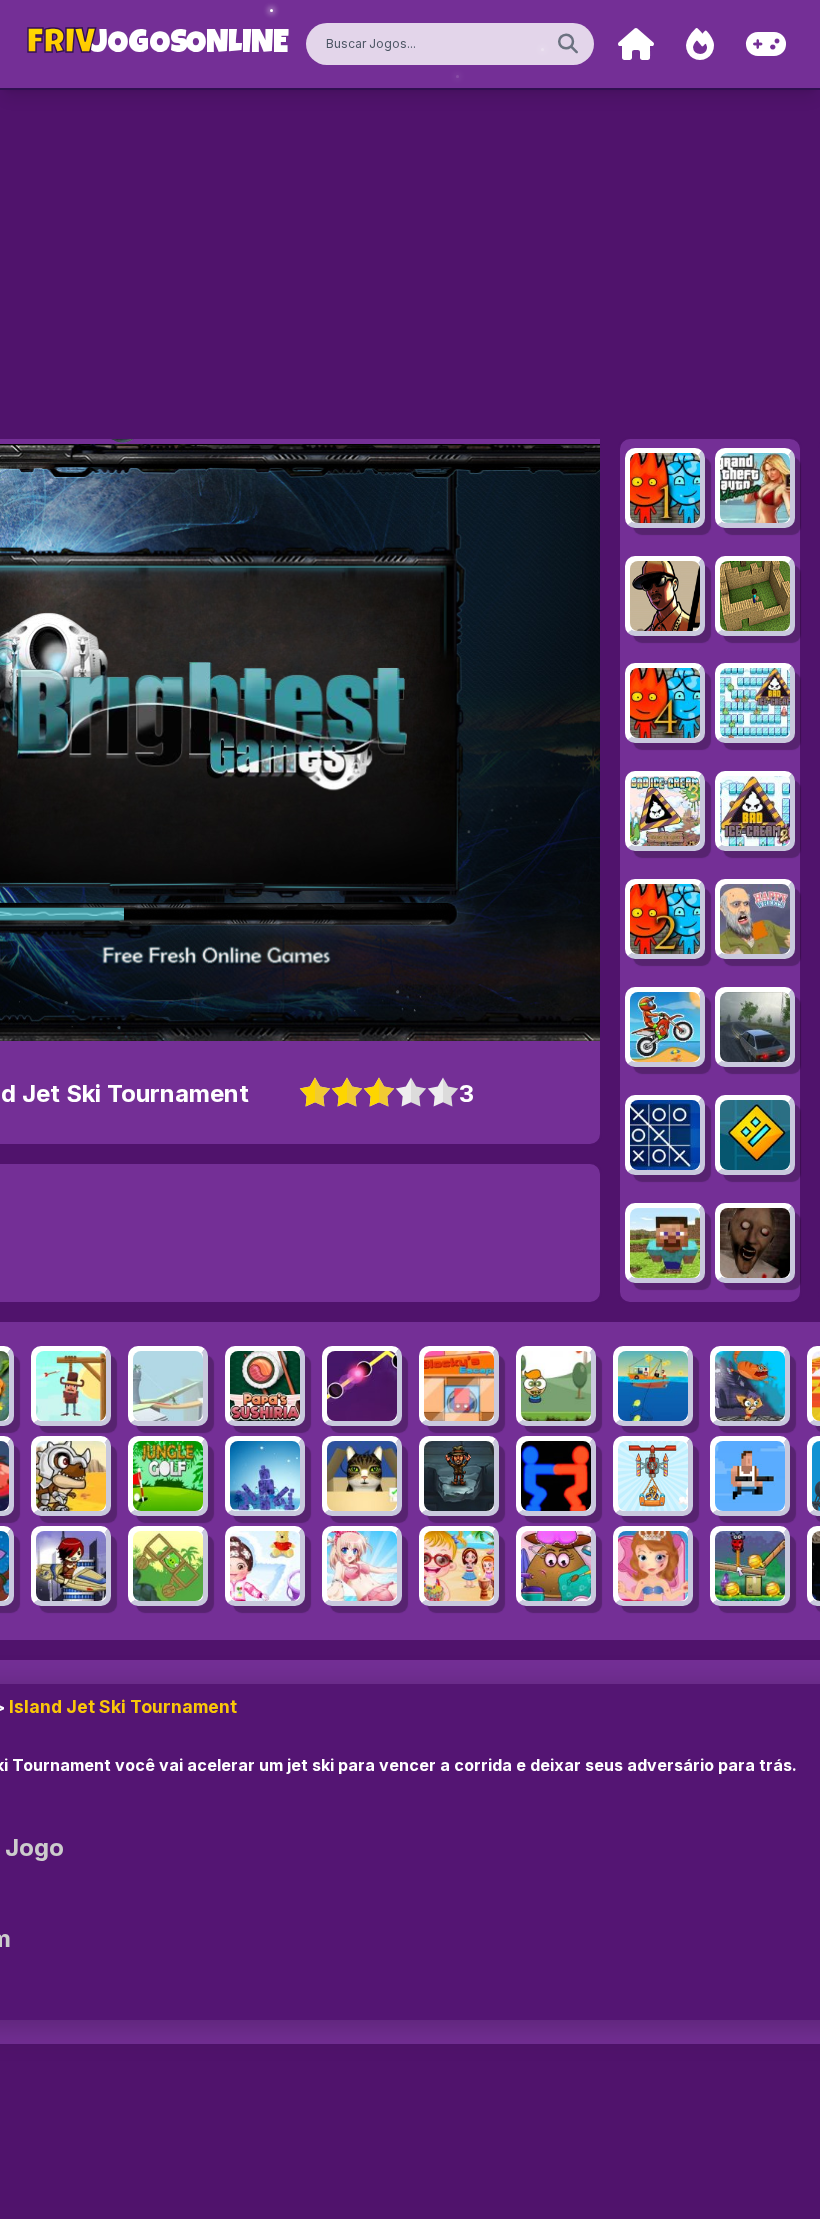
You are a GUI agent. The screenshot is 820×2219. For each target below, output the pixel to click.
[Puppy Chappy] (750, 1386)
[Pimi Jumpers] (556, 1386)
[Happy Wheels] (755, 919)
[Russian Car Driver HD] (755, 1027)
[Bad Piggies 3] (168, 1566)
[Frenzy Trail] (362, 1386)
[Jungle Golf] (168, 1476)
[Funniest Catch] (653, 1386)
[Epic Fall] (459, 1476)
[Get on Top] (556, 1476)
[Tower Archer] (168, 1386)
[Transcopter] (653, 1476)
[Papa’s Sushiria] (265, 1386)
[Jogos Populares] (700, 44)
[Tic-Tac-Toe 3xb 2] (665, 1135)
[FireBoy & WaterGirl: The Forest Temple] (665, 488)
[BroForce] (750, 1476)
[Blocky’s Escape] (459, 1386)
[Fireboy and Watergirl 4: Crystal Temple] (665, 703)
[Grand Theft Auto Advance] (755, 488)
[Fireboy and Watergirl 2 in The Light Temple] (665, 919)
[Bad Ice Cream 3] (665, 811)
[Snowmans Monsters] (265, 1476)
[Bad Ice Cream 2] (755, 811)
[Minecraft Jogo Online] (755, 596)
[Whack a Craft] (665, 1243)
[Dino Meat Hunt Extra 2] (71, 1476)
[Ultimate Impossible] (71, 1566)
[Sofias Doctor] (653, 1566)
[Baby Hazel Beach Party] (459, 1566)
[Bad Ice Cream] (755, 703)
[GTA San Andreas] (665, 596)
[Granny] (755, 1243)
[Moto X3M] (665, 1027)
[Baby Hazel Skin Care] (265, 1566)
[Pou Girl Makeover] (556, 1566)
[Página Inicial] (636, 44)
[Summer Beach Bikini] (362, 1566)
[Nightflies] (750, 1566)
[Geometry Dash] (755, 1135)
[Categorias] (766, 44)
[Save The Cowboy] (71, 1386)
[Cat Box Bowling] (362, 1476)
